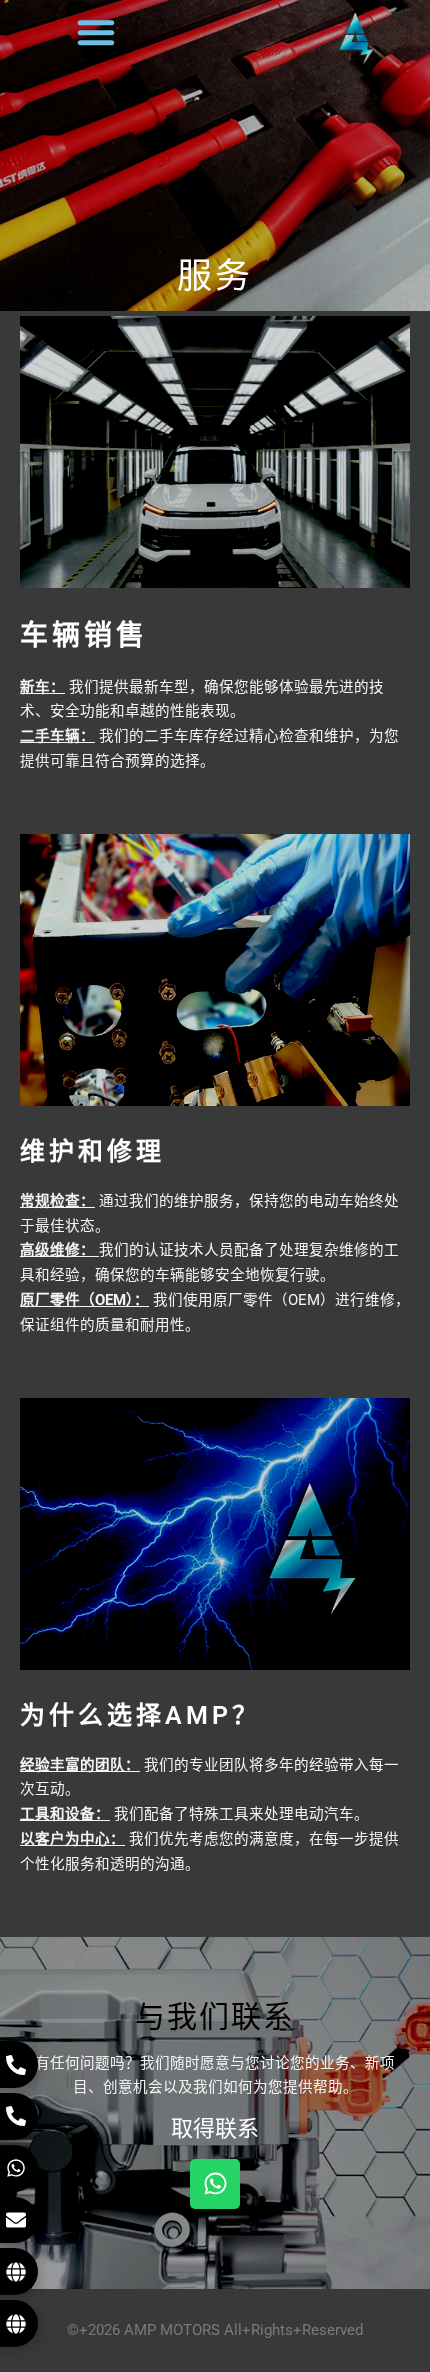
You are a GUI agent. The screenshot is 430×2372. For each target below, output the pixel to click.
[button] (96, 32)
